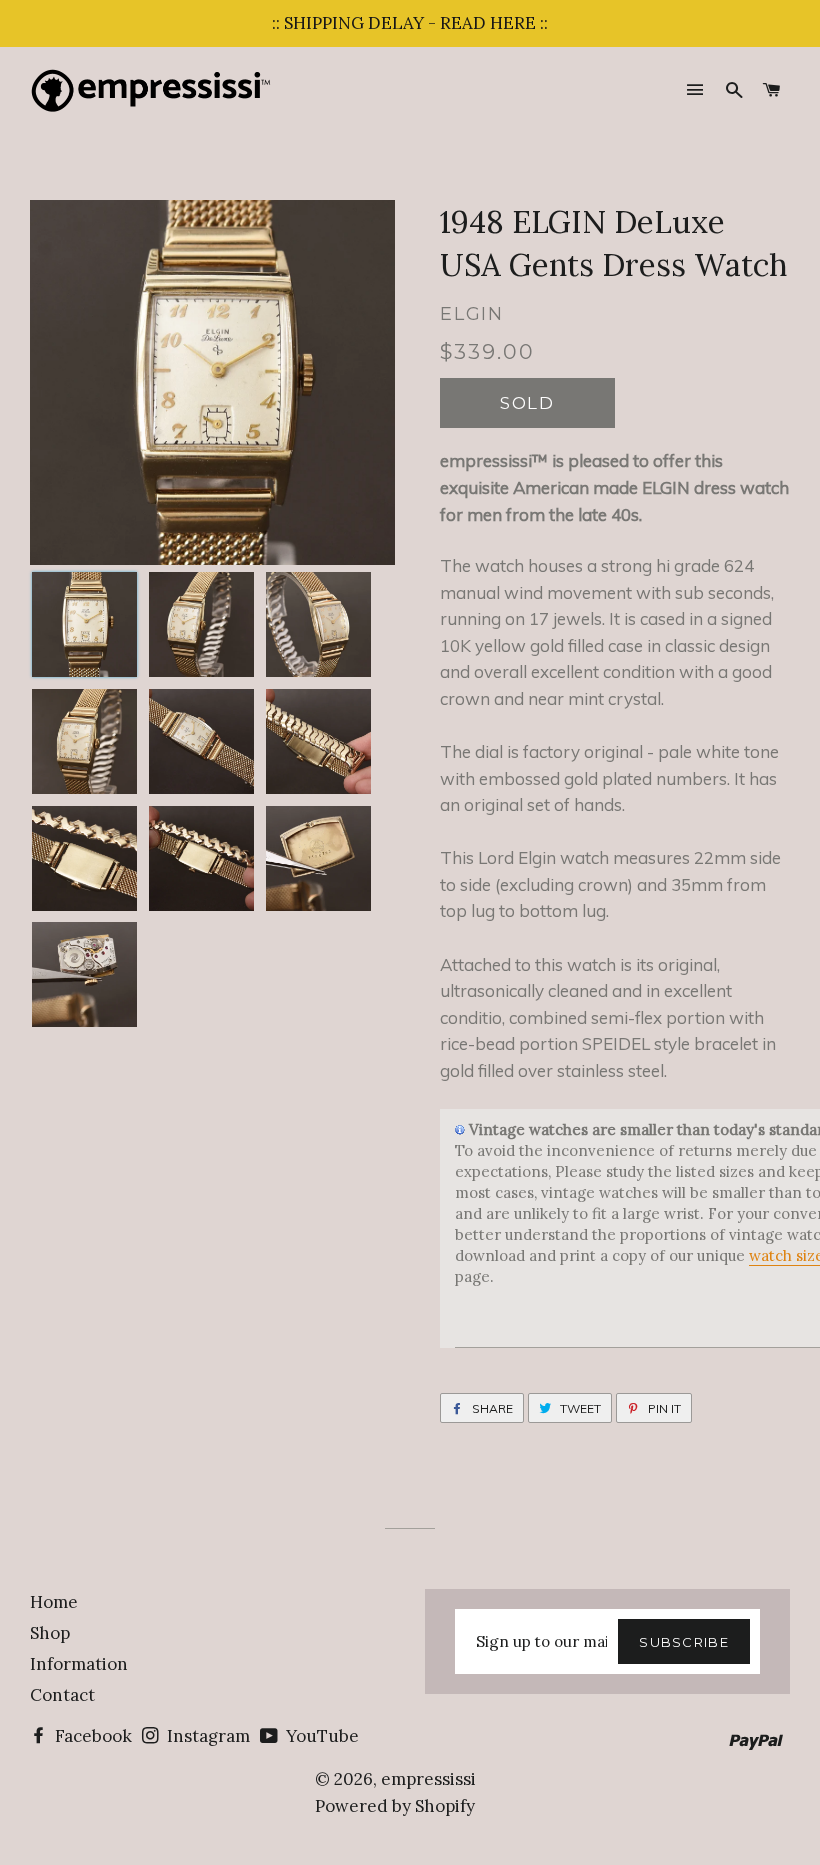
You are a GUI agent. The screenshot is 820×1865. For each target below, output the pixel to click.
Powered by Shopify (395, 1806)
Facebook (91, 1736)
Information (79, 1664)
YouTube (320, 1736)
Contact (62, 1695)
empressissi (428, 1779)
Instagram (206, 1736)
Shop (50, 1633)
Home (54, 1602)
